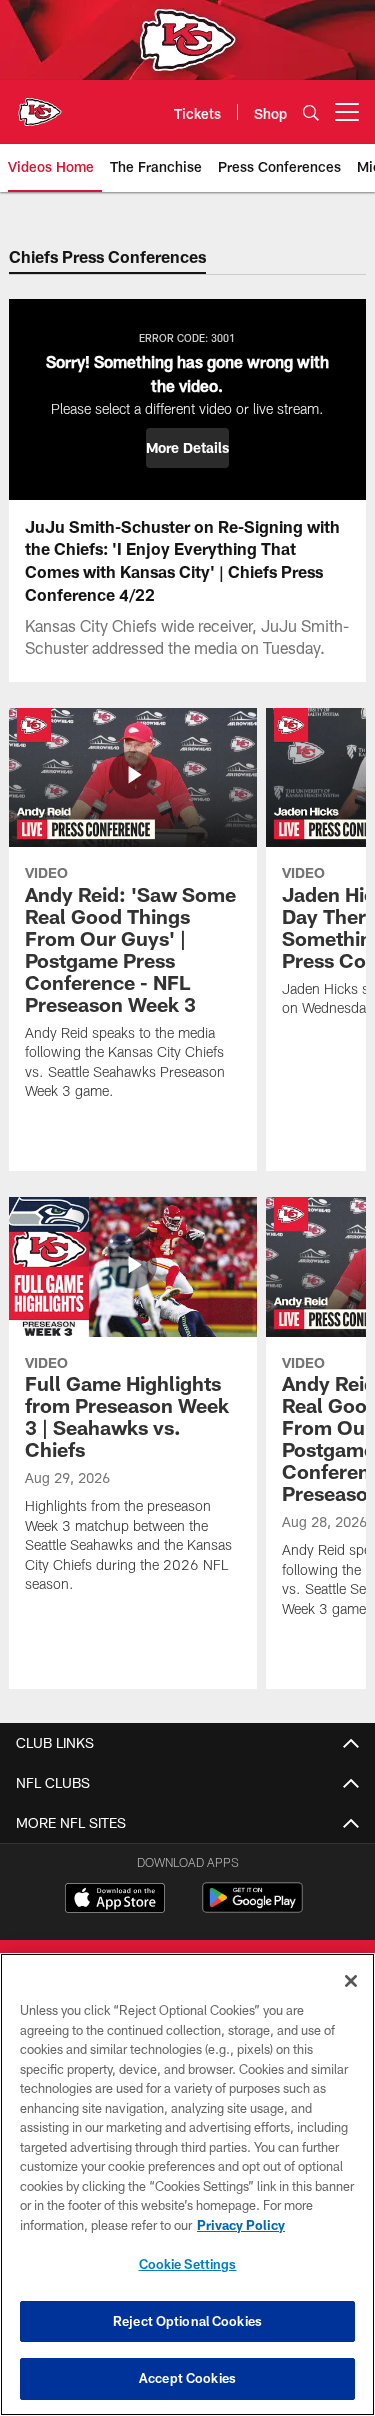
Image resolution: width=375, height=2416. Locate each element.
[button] (187, 448)
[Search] (311, 112)
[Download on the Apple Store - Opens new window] (115, 1900)
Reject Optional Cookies (187, 2321)
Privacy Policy (241, 2225)
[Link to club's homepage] (40, 104)
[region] (187, 2184)
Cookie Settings (188, 2264)
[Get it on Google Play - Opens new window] (252, 1907)
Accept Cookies (187, 2378)
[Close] (351, 1981)
